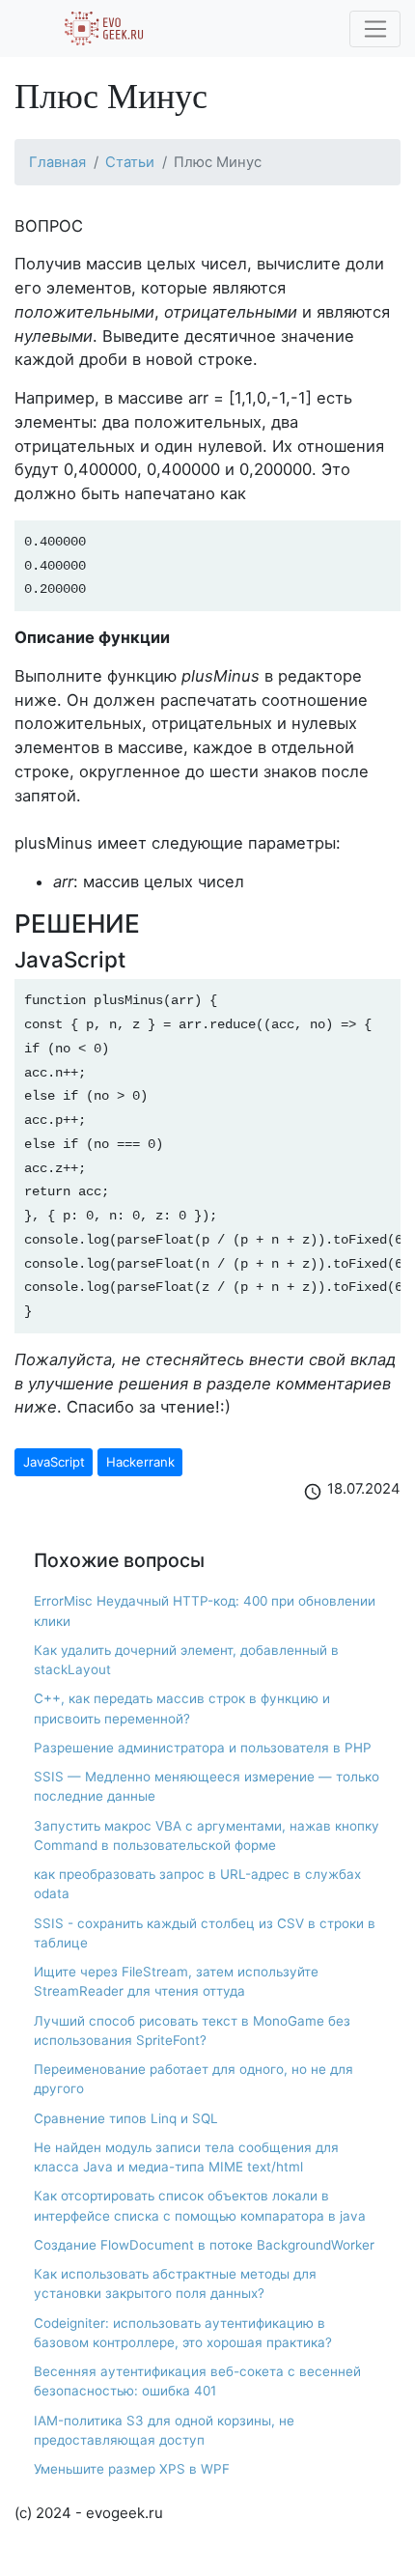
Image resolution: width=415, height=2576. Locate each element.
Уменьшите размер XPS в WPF (132, 2469)
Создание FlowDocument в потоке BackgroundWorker (204, 2245)
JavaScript (54, 1462)
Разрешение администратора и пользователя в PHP (203, 1748)
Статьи (130, 162)
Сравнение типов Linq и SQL (126, 2118)
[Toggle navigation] (375, 29)
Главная (57, 162)
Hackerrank (140, 1462)
